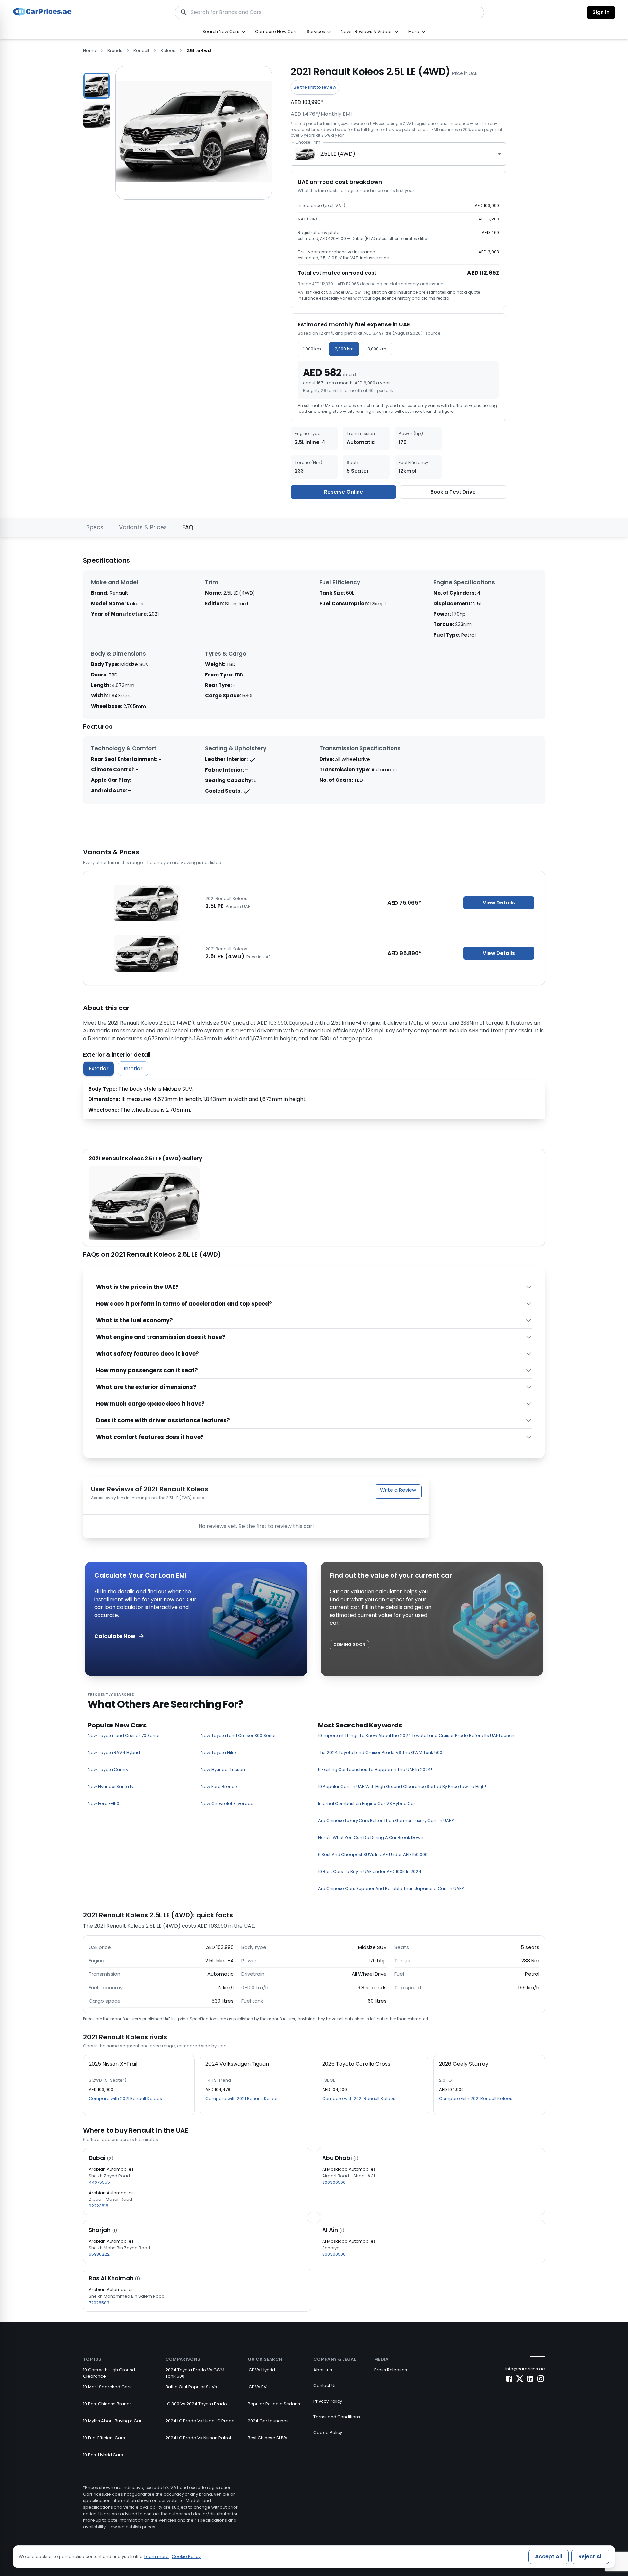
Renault (141, 51)
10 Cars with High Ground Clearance (109, 2373)
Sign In (601, 12)
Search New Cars (221, 32)
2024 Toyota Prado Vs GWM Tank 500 (195, 2373)
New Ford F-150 (104, 1804)
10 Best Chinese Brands (107, 2404)
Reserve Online (344, 492)
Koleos (168, 51)
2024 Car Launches (268, 2421)
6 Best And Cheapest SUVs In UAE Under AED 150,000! (373, 1855)
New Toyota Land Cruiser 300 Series (239, 1735)
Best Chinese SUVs (267, 2438)
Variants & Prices (143, 527)
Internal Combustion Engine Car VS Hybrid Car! (367, 1804)
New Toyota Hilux (219, 1752)
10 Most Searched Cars (107, 2387)
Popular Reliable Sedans (274, 2404)
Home (90, 51)
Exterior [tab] (99, 1069)
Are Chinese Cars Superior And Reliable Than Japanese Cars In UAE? (391, 1889)
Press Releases (391, 2370)
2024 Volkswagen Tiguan (237, 2064)
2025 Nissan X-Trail (113, 2064)
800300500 (334, 2182)
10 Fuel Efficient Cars (104, 2438)
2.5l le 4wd (199, 51)
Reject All (590, 2557)
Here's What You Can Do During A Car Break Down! (371, 1838)
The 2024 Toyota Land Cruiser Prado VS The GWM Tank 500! (381, 1752)
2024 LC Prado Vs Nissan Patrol (198, 2438)
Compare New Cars (276, 32)
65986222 (99, 2254)
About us (323, 2370)
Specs (95, 527)
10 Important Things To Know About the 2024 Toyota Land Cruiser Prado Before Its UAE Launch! (417, 1735)
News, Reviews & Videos (367, 32)
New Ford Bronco (219, 1787)
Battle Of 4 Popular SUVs (191, 2387)
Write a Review (398, 1490)
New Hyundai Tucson (223, 1770)
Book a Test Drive (453, 492)
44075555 (99, 2182)
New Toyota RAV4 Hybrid (114, 1752)
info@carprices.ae (525, 2369)
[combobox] (398, 154)
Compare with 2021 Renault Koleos (125, 2099)
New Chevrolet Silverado (227, 1804)
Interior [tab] (133, 1069)
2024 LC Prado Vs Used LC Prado (200, 2421)
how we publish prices (408, 129)
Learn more (157, 2557)
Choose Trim (308, 142)
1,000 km (312, 349)
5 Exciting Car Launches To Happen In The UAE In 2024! (375, 1770)
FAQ (188, 527)
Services (316, 32)
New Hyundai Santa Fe (111, 1787)
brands (115, 51)
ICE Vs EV (257, 2387)
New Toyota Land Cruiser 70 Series (124, 1735)
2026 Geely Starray (464, 2064)
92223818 (98, 2206)
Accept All (549, 2557)
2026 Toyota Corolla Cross (356, 2064)
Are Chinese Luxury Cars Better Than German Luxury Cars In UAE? (386, 1821)
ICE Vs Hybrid (261, 2370)
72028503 (99, 2303)
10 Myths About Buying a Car (112, 2421)
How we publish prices (131, 2527)
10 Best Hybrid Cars (103, 2455)
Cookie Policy (328, 2433)
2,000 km (344, 349)
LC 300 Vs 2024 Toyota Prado (196, 2404)
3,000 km (377, 349)
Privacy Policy (328, 2401)
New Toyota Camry (108, 1770)
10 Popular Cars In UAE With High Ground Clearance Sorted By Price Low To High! (402, 1787)
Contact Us (325, 2385)
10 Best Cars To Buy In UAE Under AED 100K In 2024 (370, 1872)
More (414, 32)
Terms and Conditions (337, 2417)
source (433, 333)
